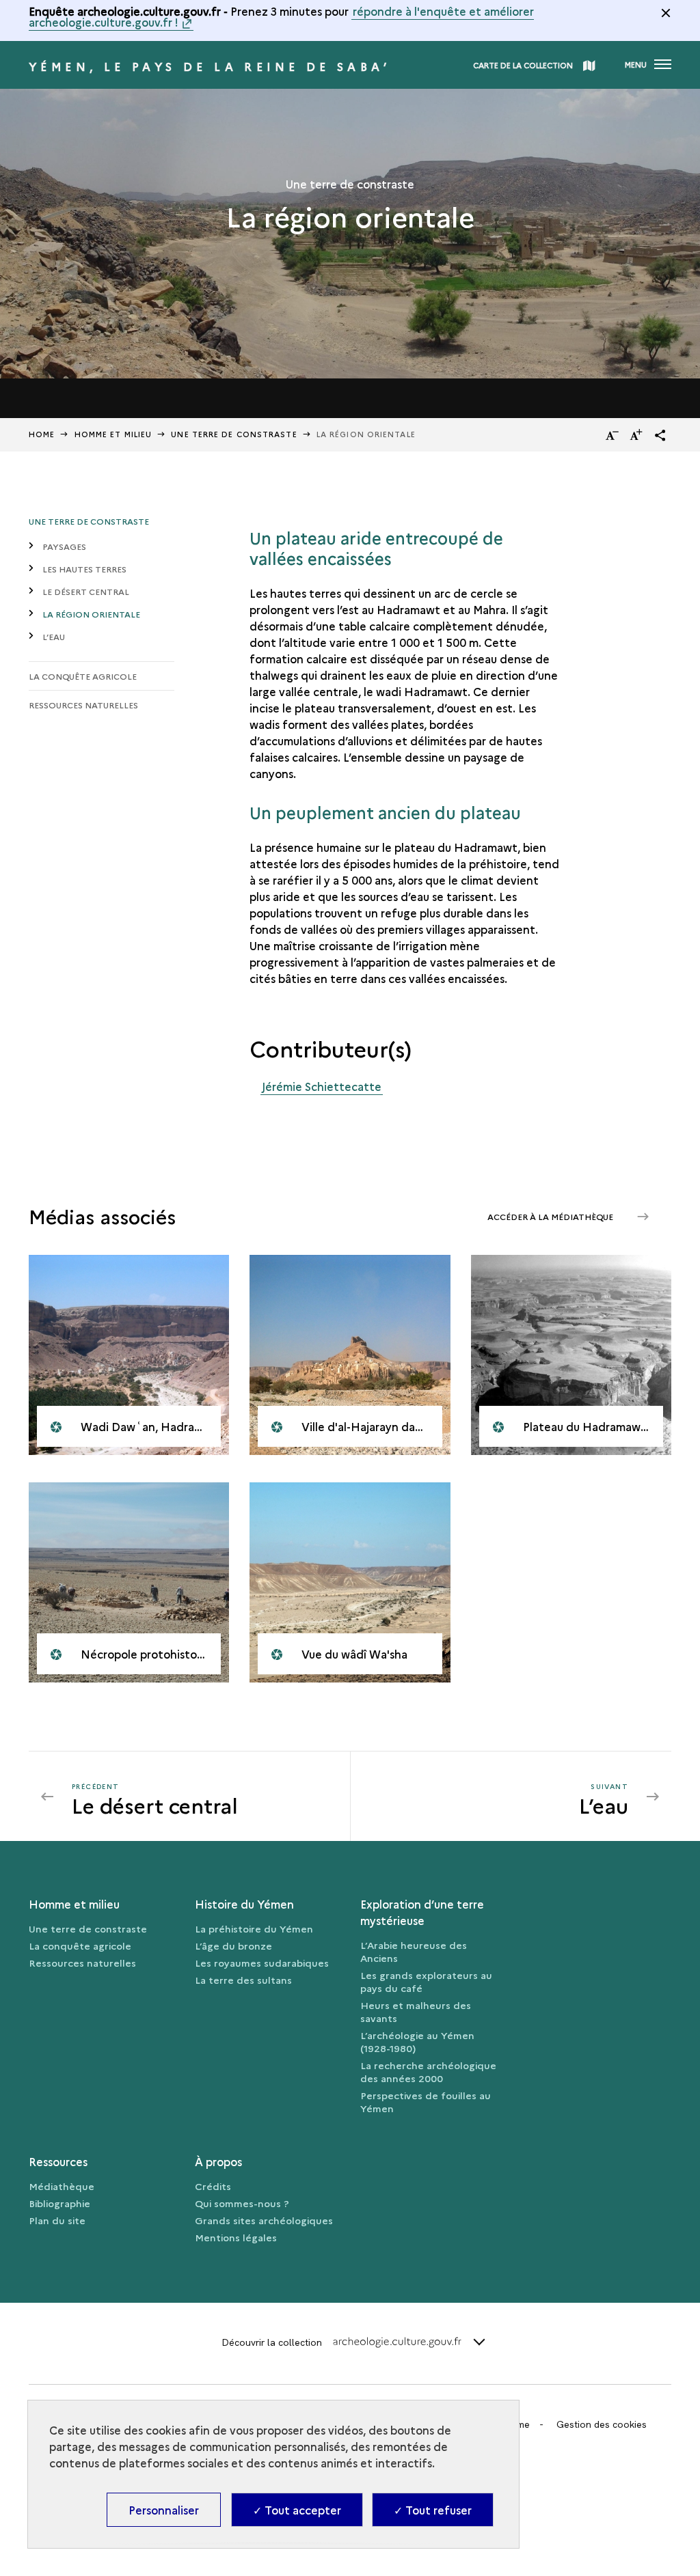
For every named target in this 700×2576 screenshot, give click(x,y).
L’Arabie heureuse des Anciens (414, 1951)
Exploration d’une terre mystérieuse (422, 1912)
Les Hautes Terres (84, 569)
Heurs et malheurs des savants (416, 2011)
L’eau (54, 636)
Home (42, 434)
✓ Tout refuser (433, 2510)
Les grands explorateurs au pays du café (426, 1981)
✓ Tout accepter (297, 2510)
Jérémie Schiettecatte (322, 1086)
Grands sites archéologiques (264, 2220)
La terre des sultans (243, 1980)
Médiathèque (62, 2186)
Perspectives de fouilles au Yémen (426, 2102)
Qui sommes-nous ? (242, 2203)
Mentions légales (236, 2237)
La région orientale (91, 614)
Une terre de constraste (89, 521)
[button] (660, 435)
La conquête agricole (83, 676)
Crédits (213, 2186)
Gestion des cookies (602, 2424)
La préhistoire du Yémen (254, 1928)
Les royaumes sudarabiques (262, 1963)
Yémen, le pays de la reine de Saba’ (210, 66)
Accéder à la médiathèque (551, 1216)
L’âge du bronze (233, 1945)
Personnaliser (164, 2510)
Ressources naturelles (83, 705)
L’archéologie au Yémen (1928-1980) (417, 2041)
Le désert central (86, 591)
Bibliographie (59, 2203)
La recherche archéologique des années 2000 (428, 2072)
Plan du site (57, 2220)
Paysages (64, 546)
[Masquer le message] (666, 13)
